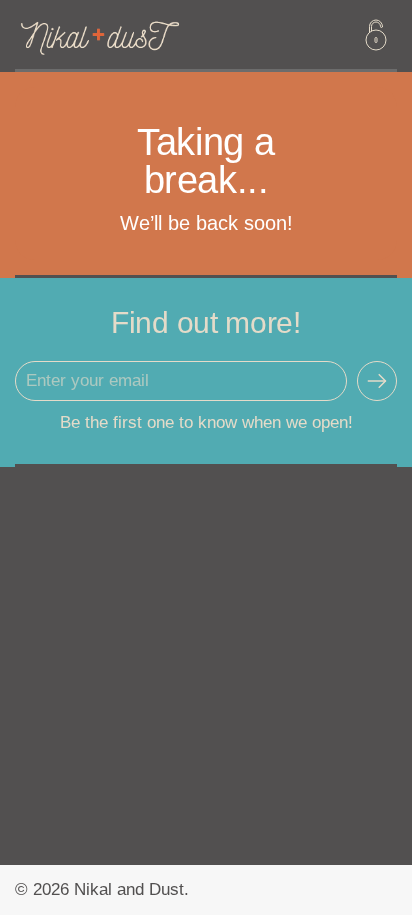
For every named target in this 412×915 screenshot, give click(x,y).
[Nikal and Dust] (136, 34)
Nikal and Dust (129, 889)
